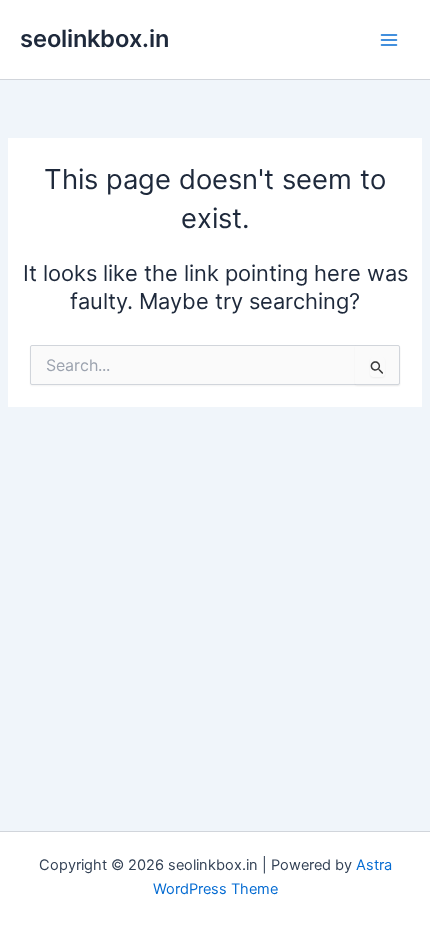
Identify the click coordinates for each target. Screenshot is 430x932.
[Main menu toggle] (389, 40)
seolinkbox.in (94, 38)
